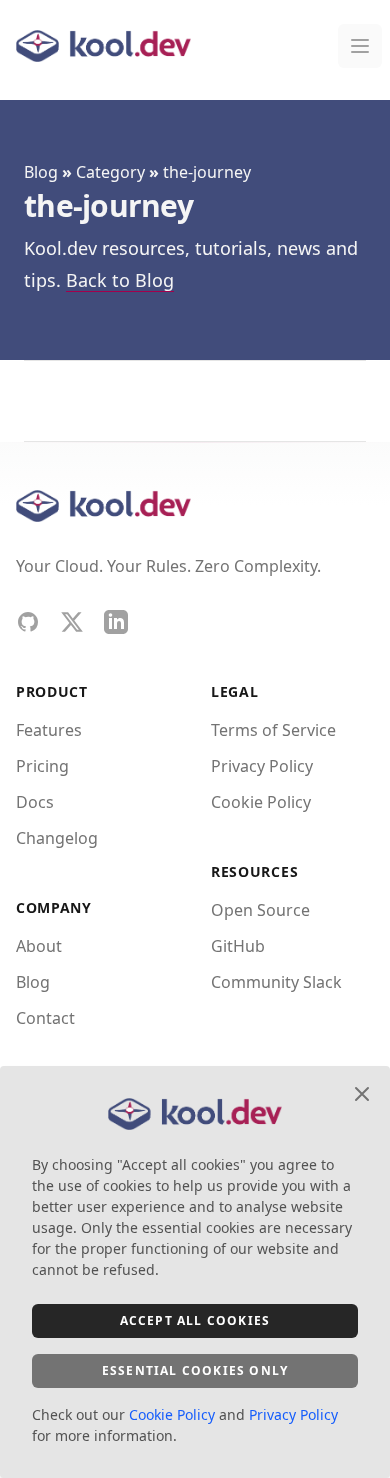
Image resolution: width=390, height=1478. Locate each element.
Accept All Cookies (195, 1320)
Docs (35, 802)
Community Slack (276, 982)
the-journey (207, 172)
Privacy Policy (262, 766)
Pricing (42, 766)
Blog (41, 172)
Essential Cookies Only (195, 1370)
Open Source (260, 910)
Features (49, 730)
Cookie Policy (261, 802)
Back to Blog (120, 280)
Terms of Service (273, 730)
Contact (45, 1018)
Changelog (57, 838)
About (39, 946)
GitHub (238, 946)
